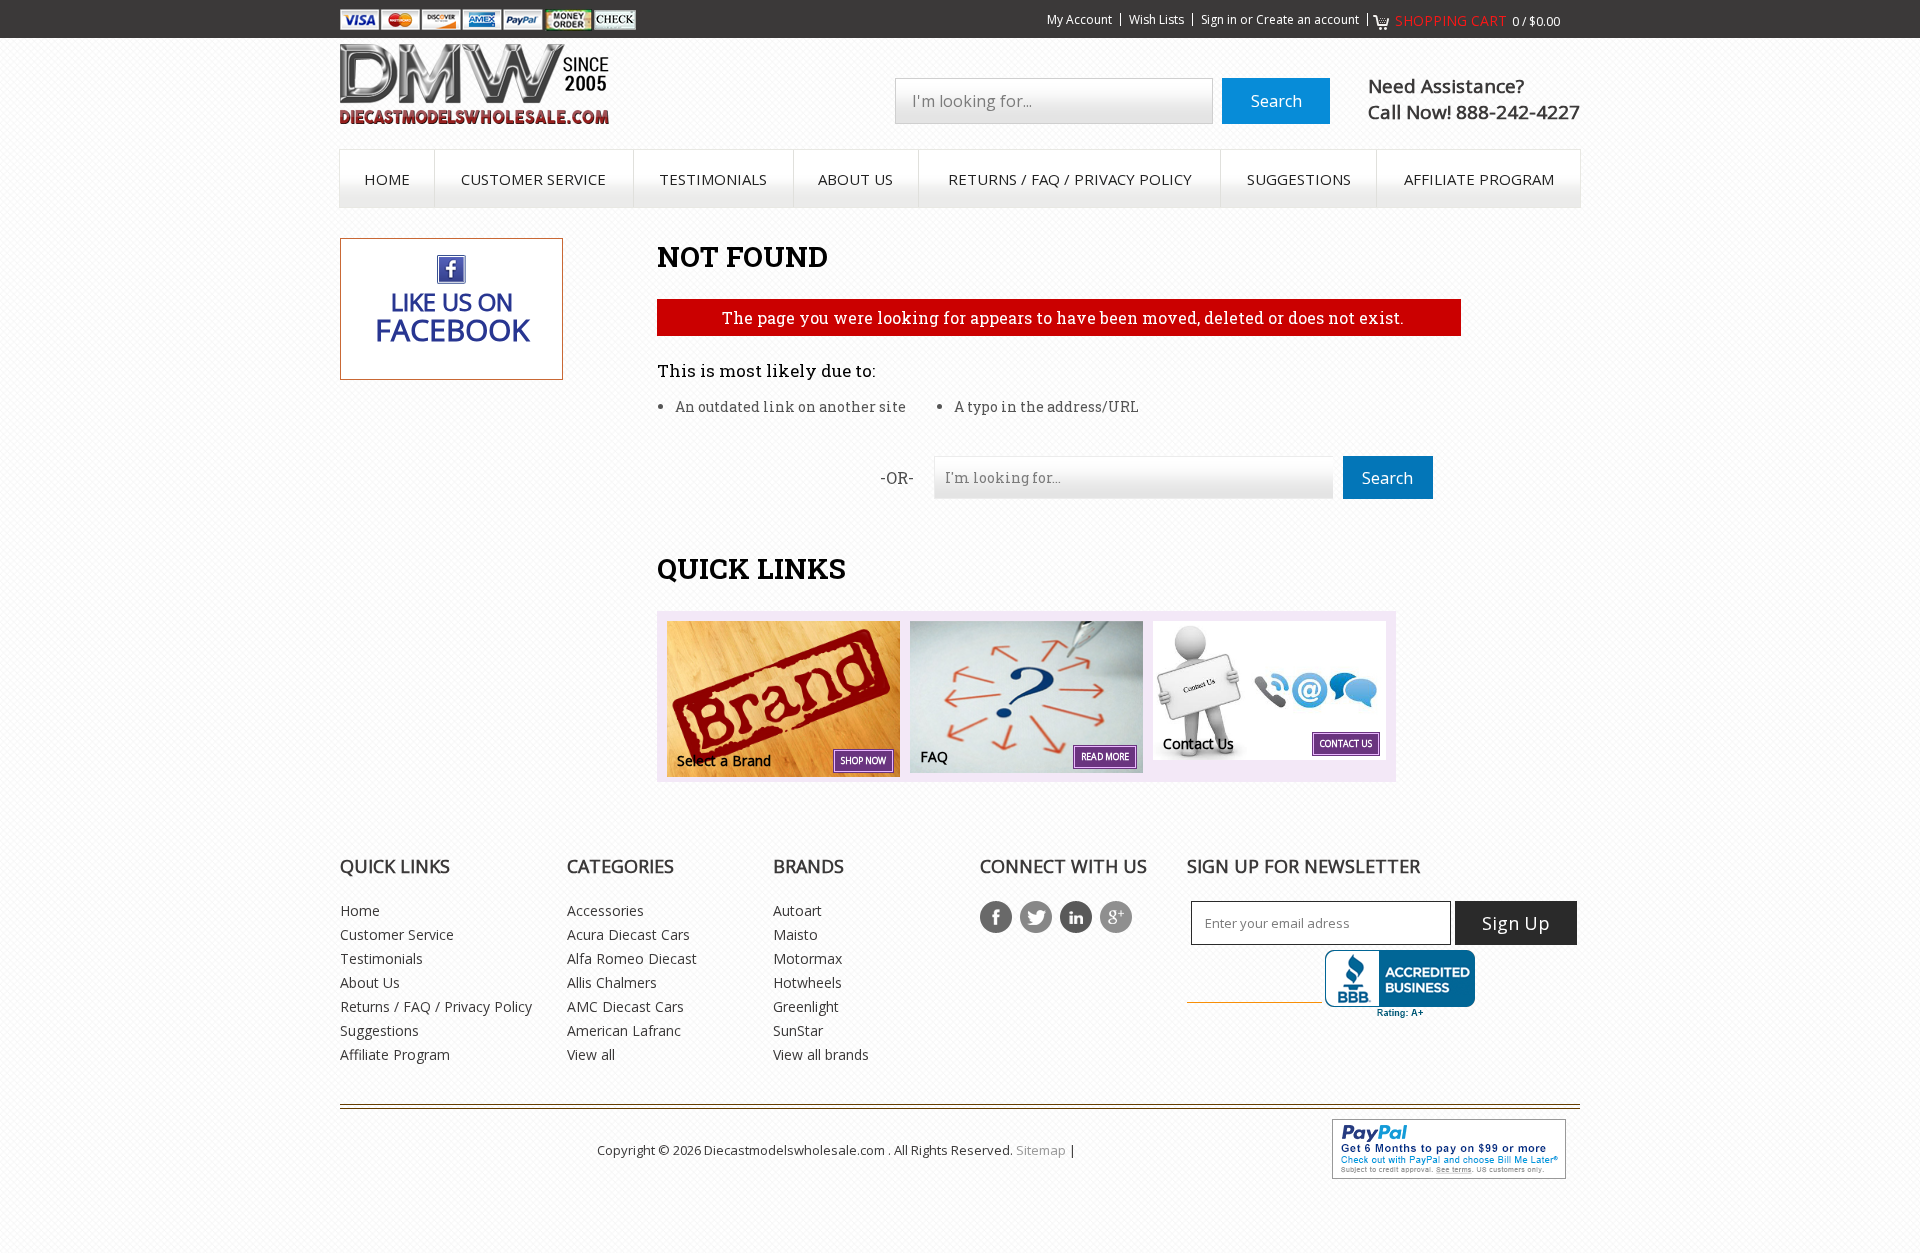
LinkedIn (1076, 917)
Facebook (996, 917)
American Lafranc (624, 1030)
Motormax (807, 958)
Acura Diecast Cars (628, 934)
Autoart (797, 910)
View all (591, 1054)
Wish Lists (1156, 19)
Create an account (1307, 19)
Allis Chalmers (612, 982)
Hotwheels (807, 982)
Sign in (1219, 19)
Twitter (1036, 917)
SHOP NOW (863, 761)
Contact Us (1346, 744)
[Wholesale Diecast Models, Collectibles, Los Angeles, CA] (1400, 984)
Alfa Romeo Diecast (632, 958)
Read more (1105, 757)
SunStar (798, 1030)
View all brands (821, 1054)
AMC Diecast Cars (625, 1006)
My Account (1079, 19)
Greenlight (806, 1006)
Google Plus (1116, 917)
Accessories (605, 910)
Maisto (795, 934)
